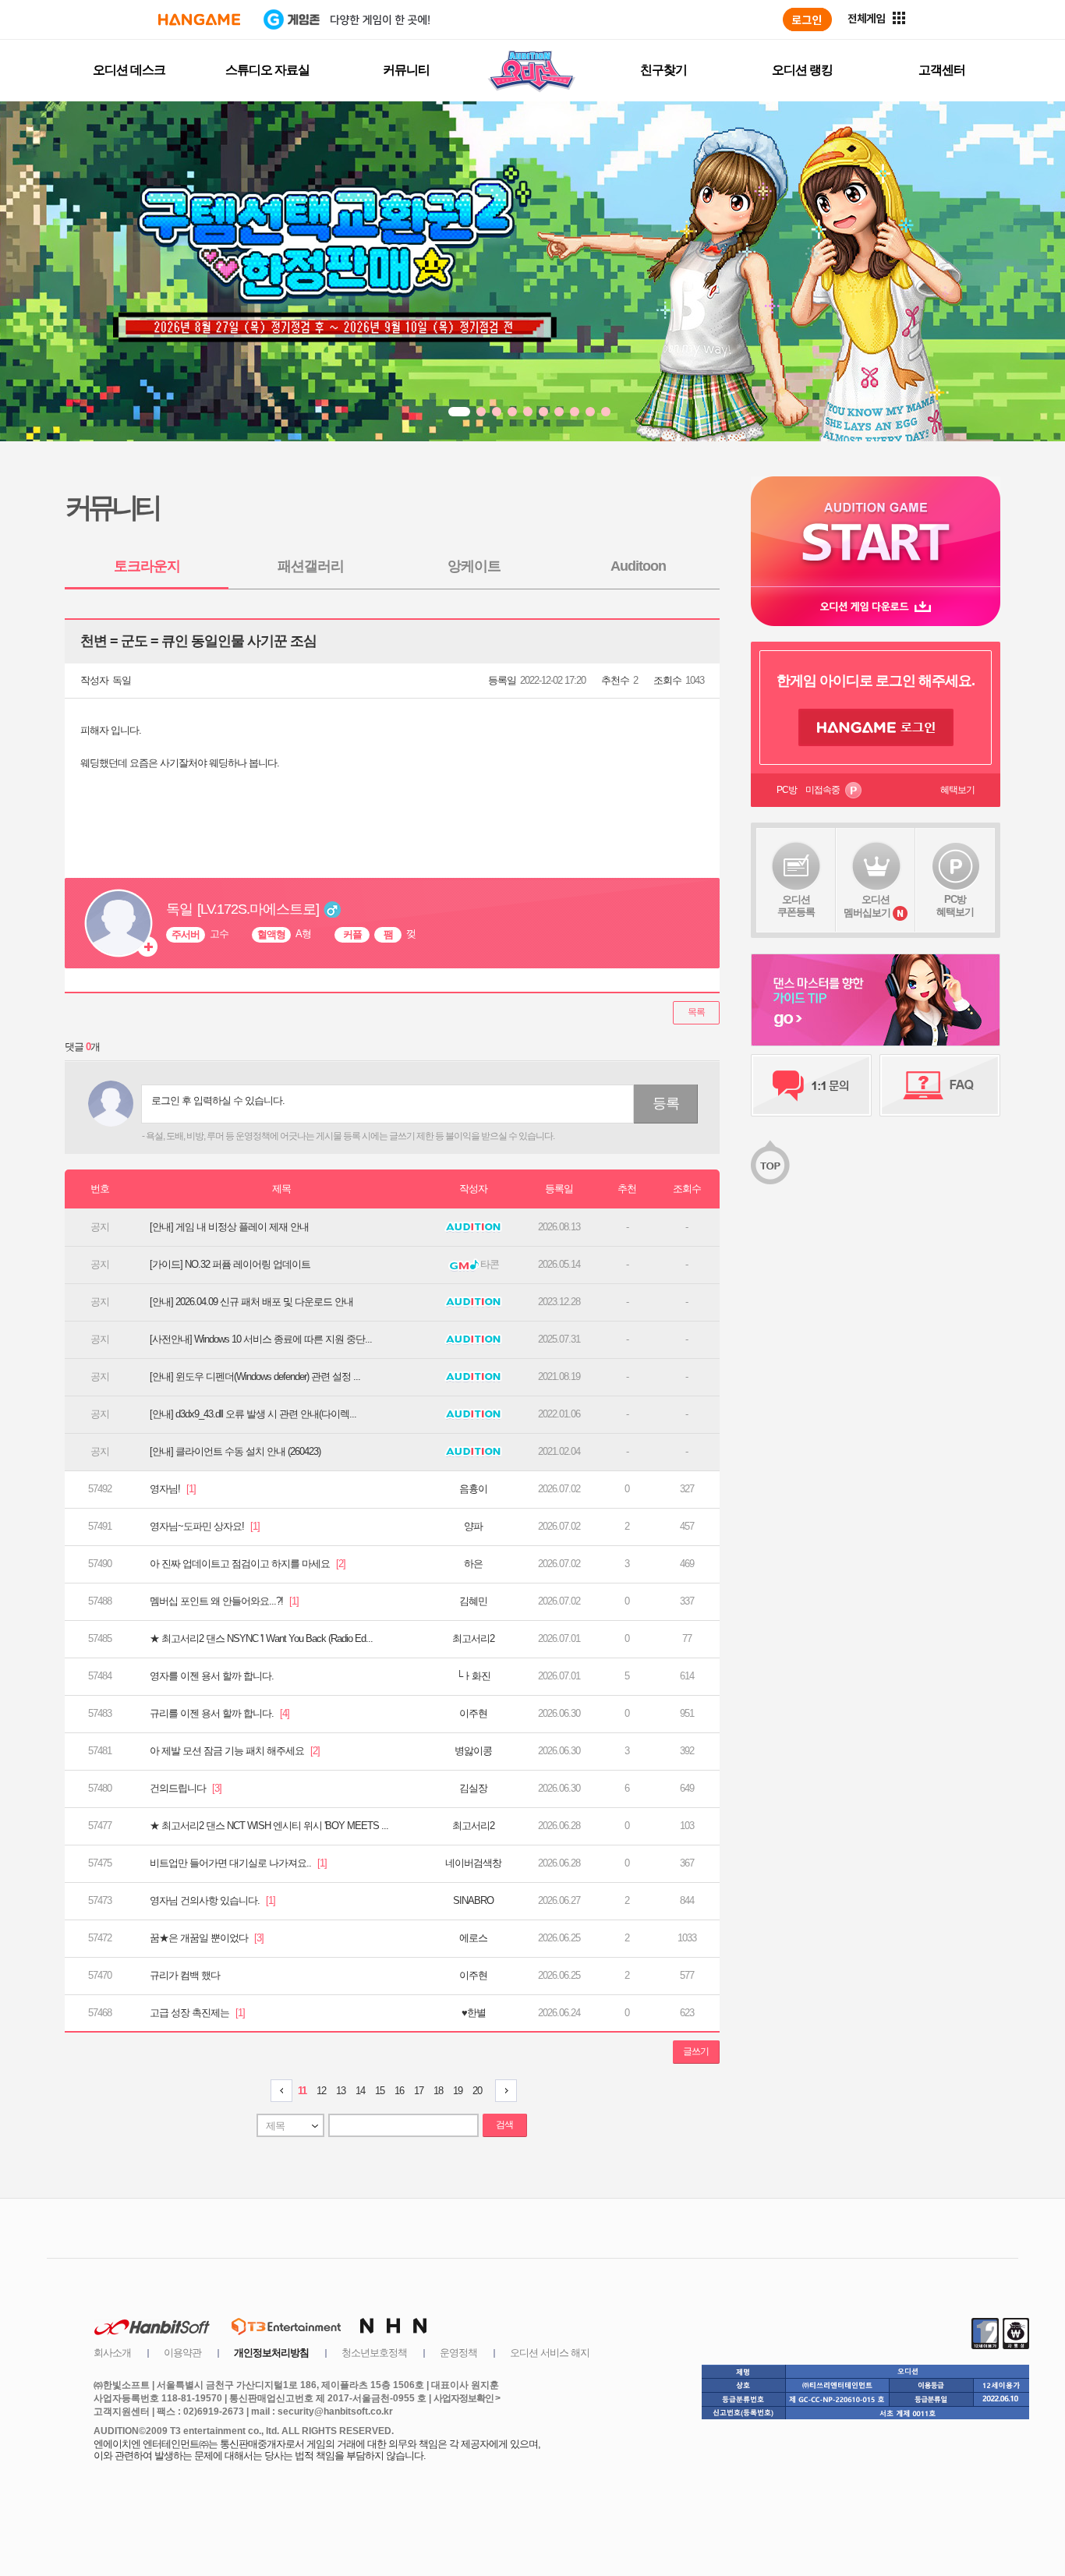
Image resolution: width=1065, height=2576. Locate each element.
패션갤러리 (311, 566)
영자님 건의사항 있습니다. (212, 1900)
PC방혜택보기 (955, 906)
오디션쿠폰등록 (796, 906)
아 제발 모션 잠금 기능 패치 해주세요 (235, 1751)
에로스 (473, 1938)
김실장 (473, 1788)
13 (341, 2091)
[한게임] (199, 19)
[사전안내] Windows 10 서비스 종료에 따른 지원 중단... (261, 1339)
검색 (504, 2125)
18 (438, 2091)
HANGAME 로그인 (876, 727)
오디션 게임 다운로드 (876, 606)
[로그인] (807, 19)
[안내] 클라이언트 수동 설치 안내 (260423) (235, 1451)
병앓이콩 (473, 1751)
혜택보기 (957, 790)
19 (458, 2091)
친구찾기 (663, 70)
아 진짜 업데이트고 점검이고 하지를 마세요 (248, 1564)
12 (321, 2091)
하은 (473, 1564)
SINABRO (473, 1900)
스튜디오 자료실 (267, 70)
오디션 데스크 (129, 70)
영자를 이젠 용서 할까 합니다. (212, 1676)
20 (477, 2091)
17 (419, 2091)
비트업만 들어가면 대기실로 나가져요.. (238, 1863)
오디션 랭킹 (802, 70)
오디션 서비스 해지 (550, 2353)
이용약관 (182, 2353)
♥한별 (474, 2013)
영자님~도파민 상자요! (205, 1526)
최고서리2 (473, 1638)
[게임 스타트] (876, 531)
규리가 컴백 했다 (185, 1975)
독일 (122, 680)
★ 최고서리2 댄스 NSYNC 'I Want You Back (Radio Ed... (261, 1638)
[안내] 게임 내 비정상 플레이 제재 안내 (229, 1227)
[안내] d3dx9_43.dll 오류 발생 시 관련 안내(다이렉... (253, 1414)
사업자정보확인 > (467, 2398)
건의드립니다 (186, 1788)
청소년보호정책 (374, 2353)
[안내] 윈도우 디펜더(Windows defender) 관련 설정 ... (255, 1376)
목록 (696, 1012)
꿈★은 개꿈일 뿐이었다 (207, 1938)
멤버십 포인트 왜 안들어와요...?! (224, 1601)
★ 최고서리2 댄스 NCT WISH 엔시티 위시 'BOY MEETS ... (269, 1826)
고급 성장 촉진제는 (197, 2013)
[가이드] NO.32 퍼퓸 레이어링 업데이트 (230, 1264)
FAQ (940, 1085)
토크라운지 (147, 566)
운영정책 (458, 2353)
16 (399, 2091)
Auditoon (638, 566)
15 (380, 2091)
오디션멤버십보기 (867, 906)
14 (360, 2091)
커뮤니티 (406, 70)
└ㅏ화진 (473, 1676)
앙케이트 (474, 566)
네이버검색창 (473, 1863)
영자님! (173, 1489)
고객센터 (942, 70)
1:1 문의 (811, 1085)
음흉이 (473, 1489)
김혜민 (473, 1601)
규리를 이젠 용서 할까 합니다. (219, 1713)
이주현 (473, 1713)
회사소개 (112, 2353)
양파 (473, 1526)
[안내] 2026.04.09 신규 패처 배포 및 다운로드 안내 (251, 1302)
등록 (666, 1103)
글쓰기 (696, 2051)
